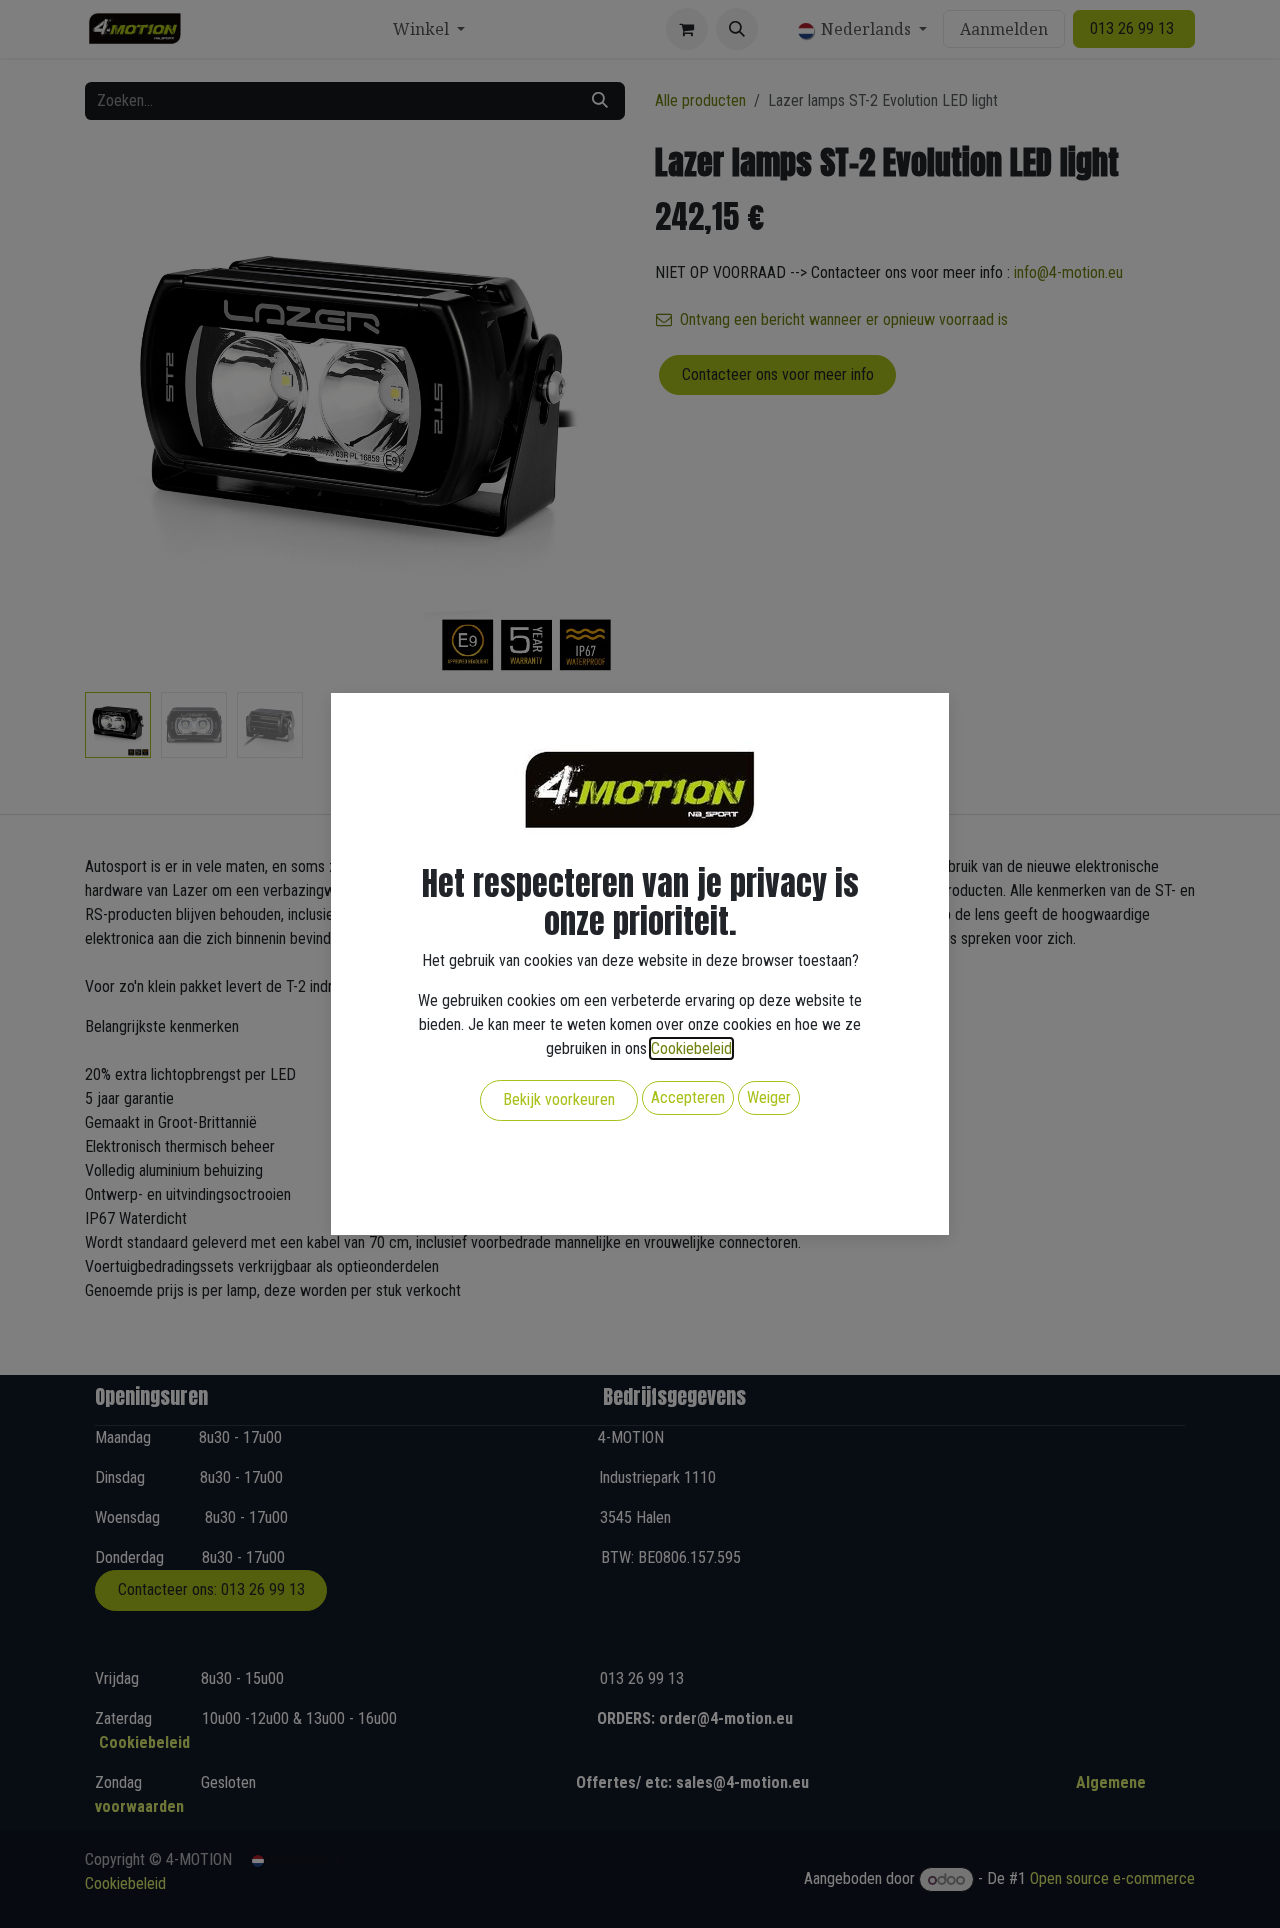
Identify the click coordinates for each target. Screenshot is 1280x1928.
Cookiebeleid (691, 1048)
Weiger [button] (769, 1097)
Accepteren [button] (688, 1097)
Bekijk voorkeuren (559, 1099)
